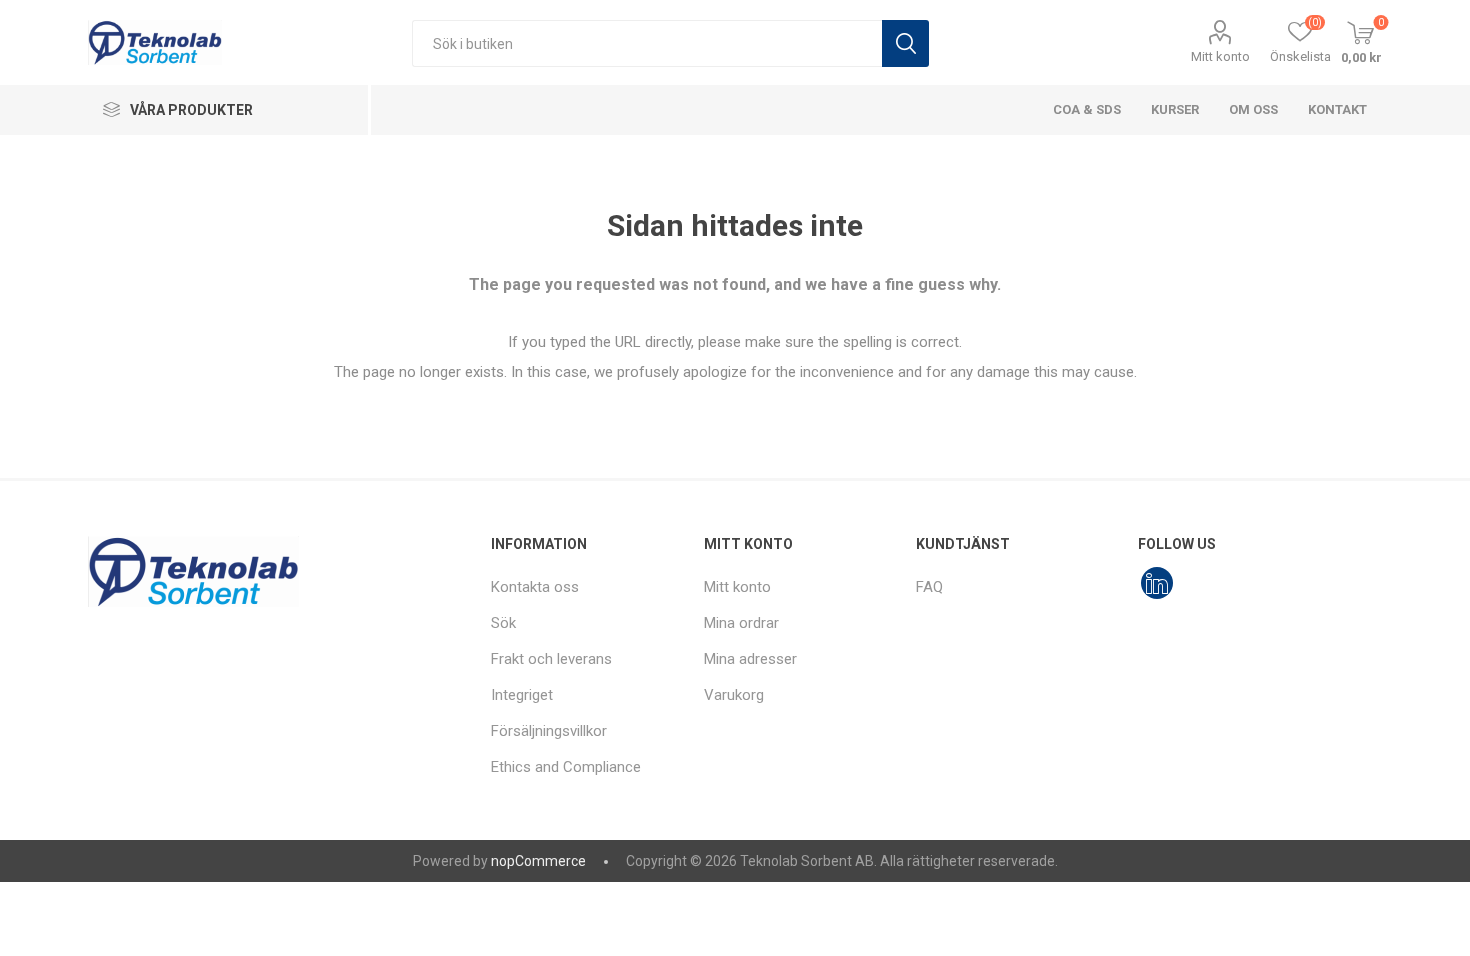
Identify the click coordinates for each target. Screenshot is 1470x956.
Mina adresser (750, 659)
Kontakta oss (535, 587)
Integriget (522, 695)
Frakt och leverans (551, 659)
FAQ (929, 587)
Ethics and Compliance (566, 767)
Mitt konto (1220, 56)
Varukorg (734, 695)
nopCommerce (538, 861)
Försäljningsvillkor (549, 731)
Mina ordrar (741, 623)
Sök (905, 43)
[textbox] (647, 43)
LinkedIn (1157, 583)
